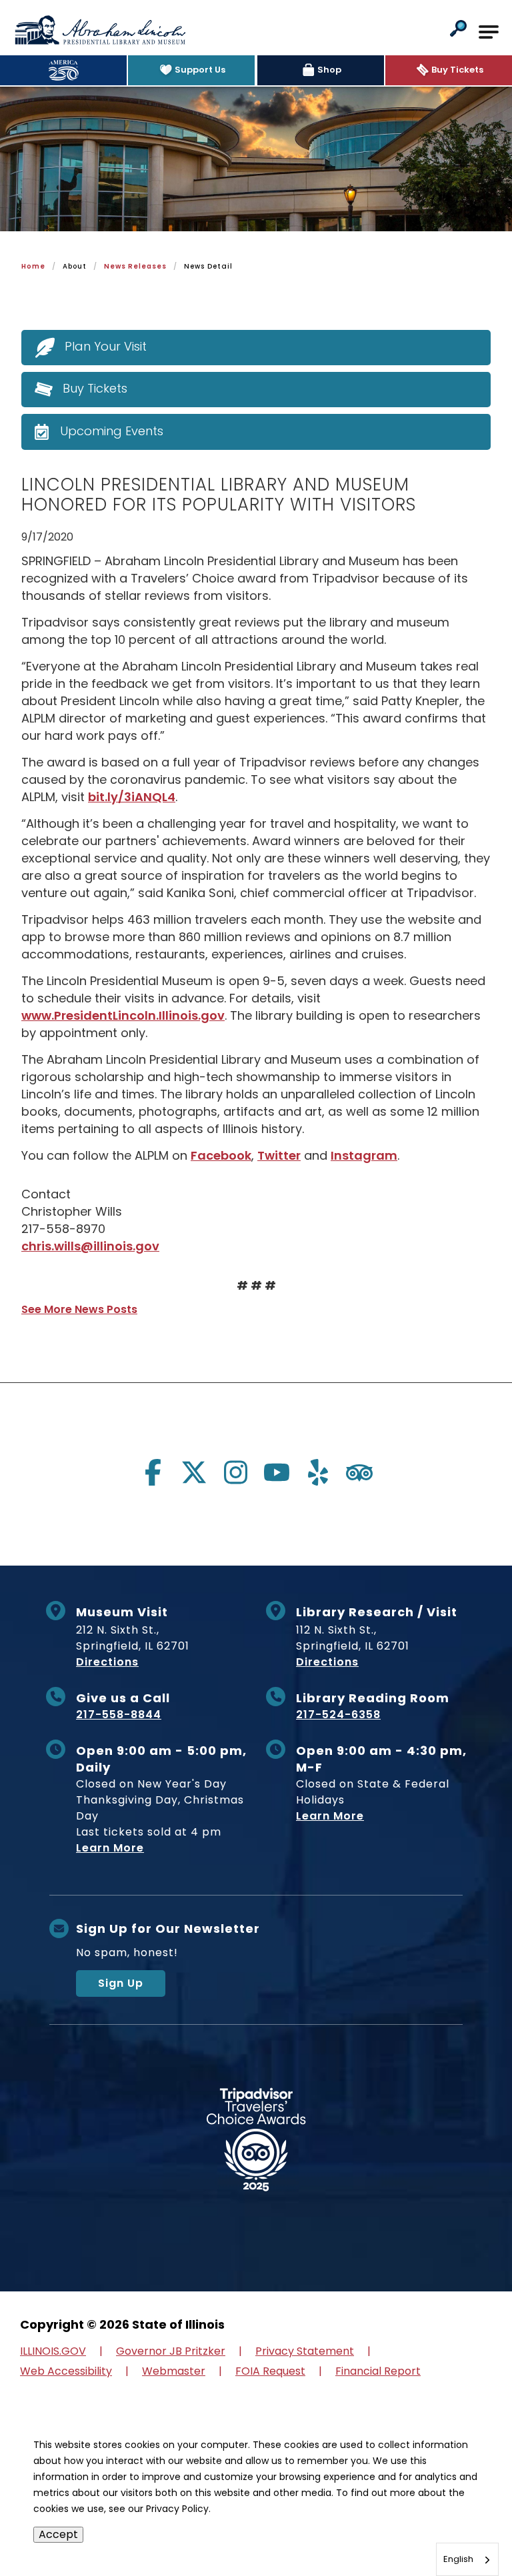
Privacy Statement (305, 2351)
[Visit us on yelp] (318, 1472)
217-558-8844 (119, 1715)
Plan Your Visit (106, 347)
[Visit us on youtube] (277, 1472)
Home (33, 266)
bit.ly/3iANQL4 (132, 797)
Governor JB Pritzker (171, 2351)
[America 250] (63, 70)
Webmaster (174, 2371)
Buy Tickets (95, 389)
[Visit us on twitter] (194, 1472)
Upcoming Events (112, 431)
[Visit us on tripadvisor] (359, 1472)
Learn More (110, 1848)
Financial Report (378, 2371)
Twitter (279, 1155)
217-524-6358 (338, 1715)
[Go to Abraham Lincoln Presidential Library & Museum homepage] (100, 30)
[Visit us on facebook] (153, 1472)
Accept (58, 2534)
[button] (458, 30)
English (458, 2559)
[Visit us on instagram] (235, 1472)
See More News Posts (79, 1309)
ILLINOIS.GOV (53, 2351)
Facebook (221, 1155)
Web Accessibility (66, 2371)
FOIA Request (270, 2371)
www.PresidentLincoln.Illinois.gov (123, 1015)
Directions (107, 1662)
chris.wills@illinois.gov (90, 1246)
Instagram (364, 1155)
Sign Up (121, 1983)
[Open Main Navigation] (489, 32)
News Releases (135, 266)
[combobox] (467, 2559)
